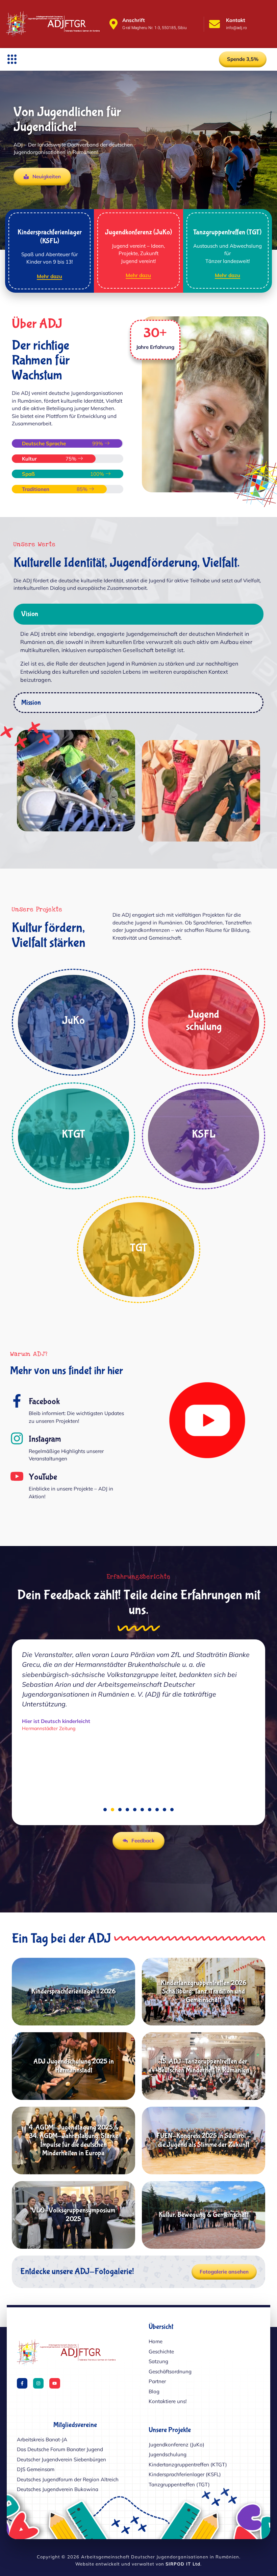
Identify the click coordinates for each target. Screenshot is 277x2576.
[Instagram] (17, 1438)
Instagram (45, 1439)
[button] (12, 59)
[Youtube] (55, 2383)
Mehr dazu (49, 277)
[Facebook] (17, 1401)
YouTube (43, 1477)
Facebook (44, 1402)
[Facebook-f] (22, 2383)
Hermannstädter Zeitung (49, 1758)
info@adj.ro (236, 28)
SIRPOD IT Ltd (183, 2564)
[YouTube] (17, 1476)
